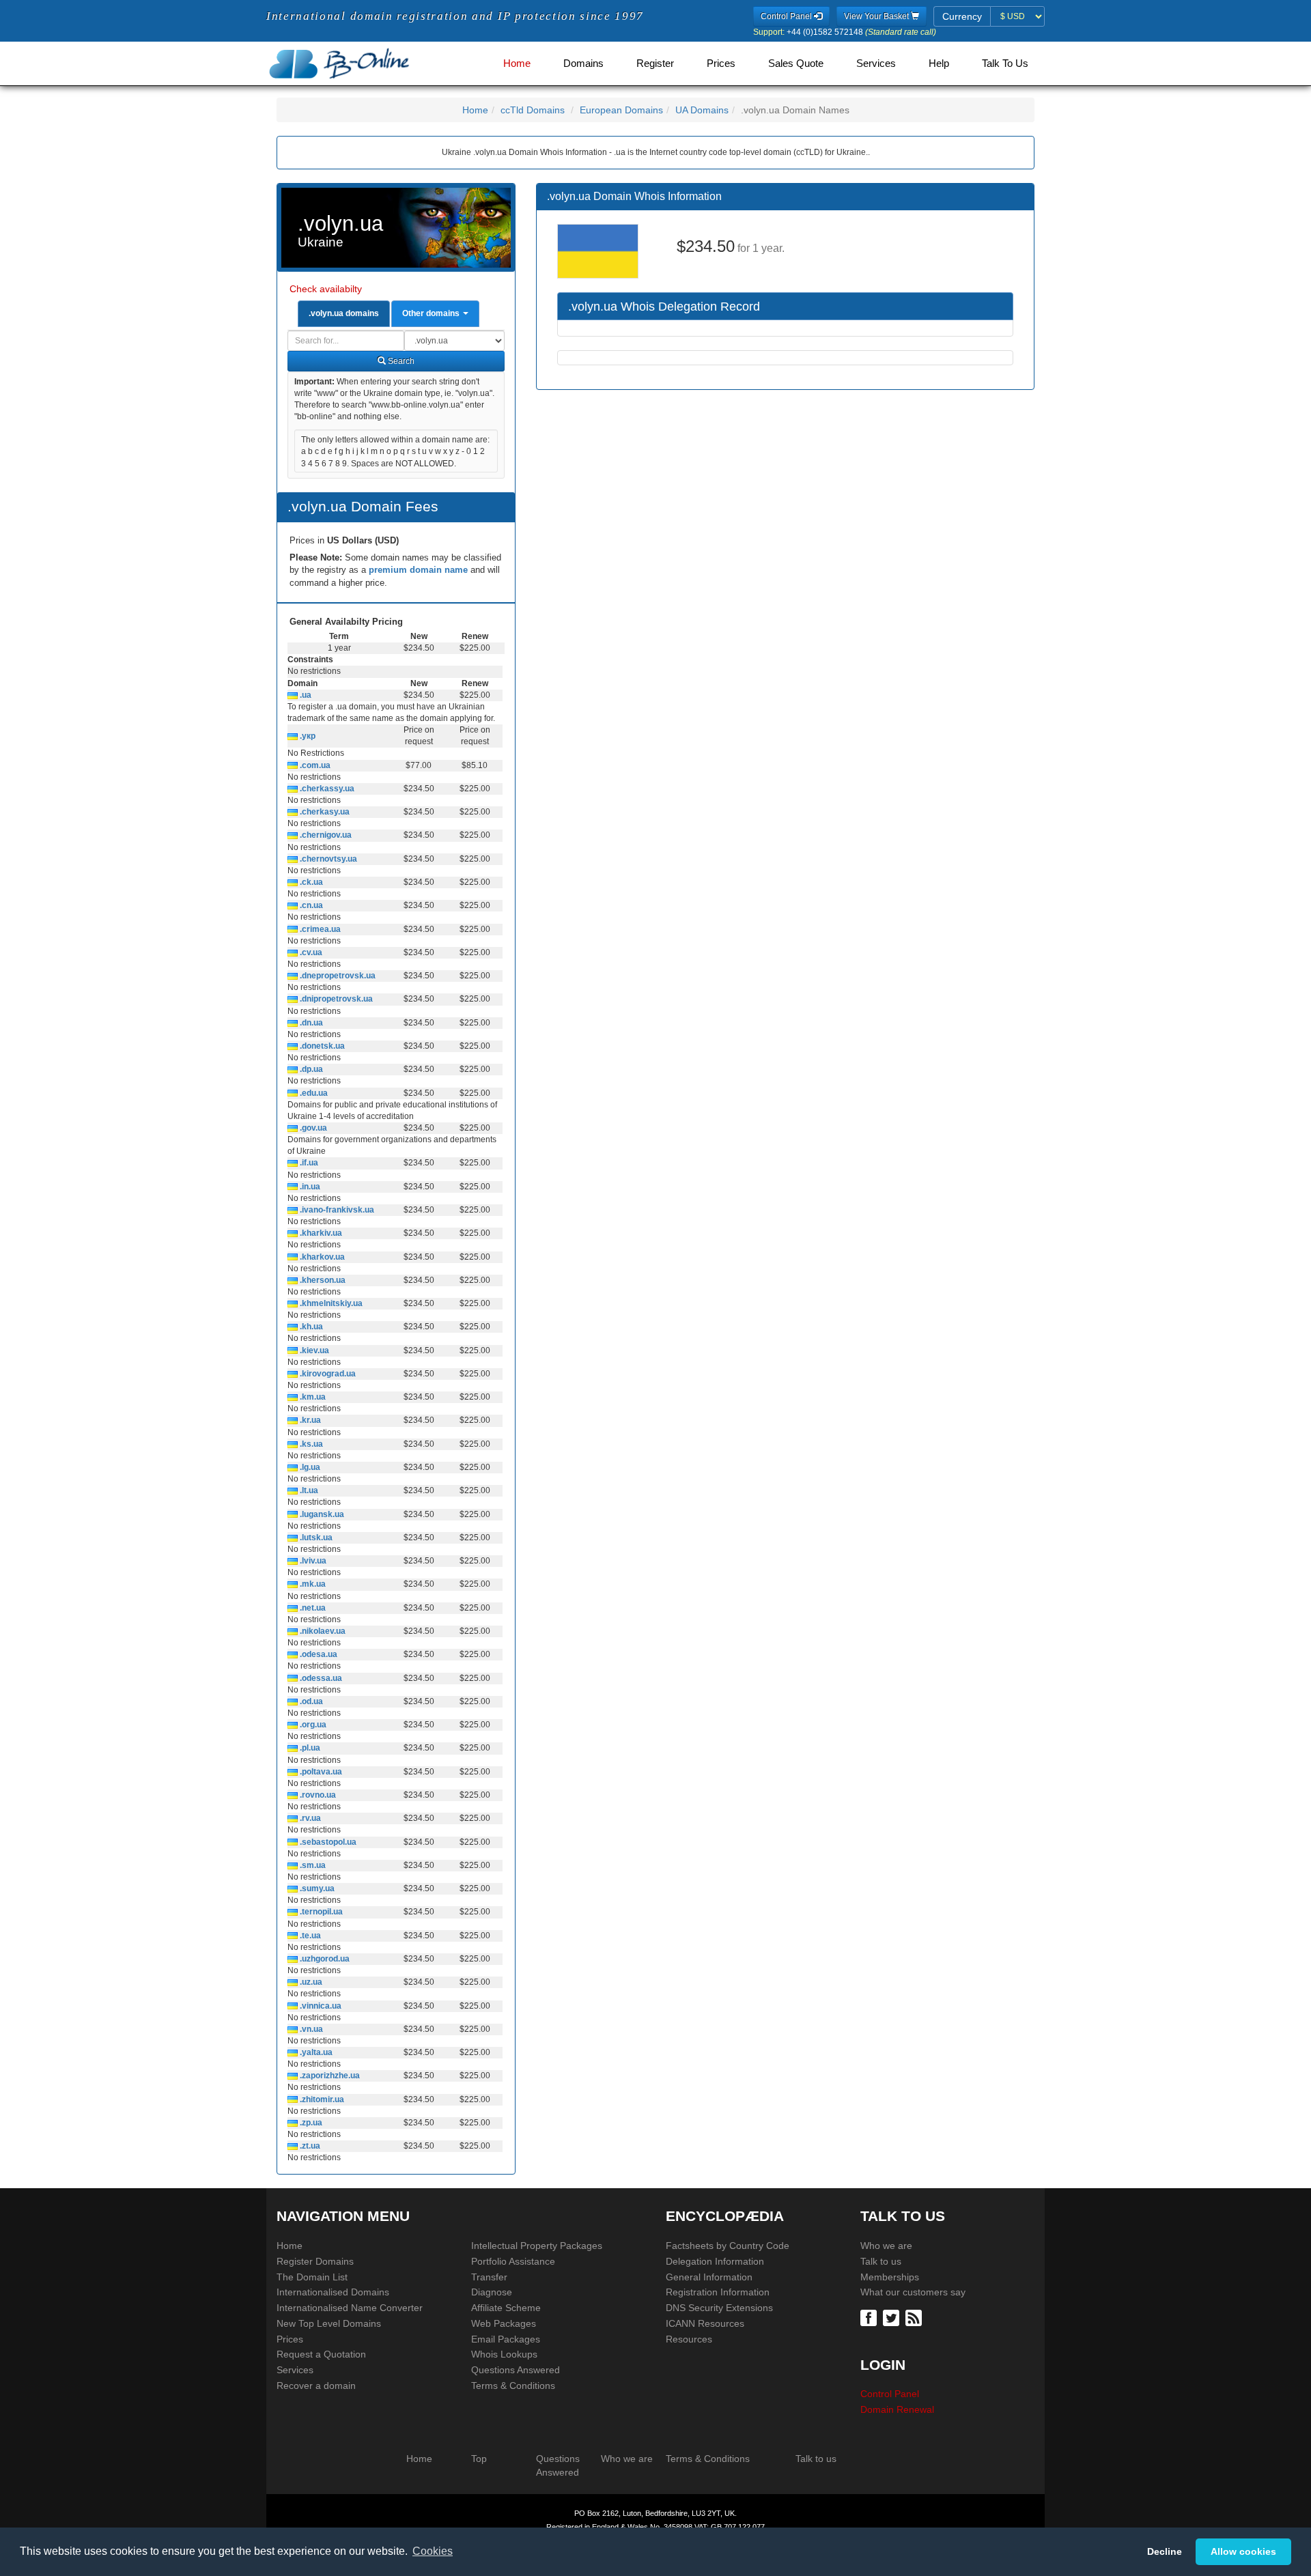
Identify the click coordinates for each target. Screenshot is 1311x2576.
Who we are (886, 2246)
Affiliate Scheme (506, 2308)
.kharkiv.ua (320, 1233)
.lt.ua (308, 1490)
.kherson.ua (322, 1280)
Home (517, 63)
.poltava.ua (320, 1772)
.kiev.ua (313, 1350)
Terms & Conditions (513, 2386)
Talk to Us (1005, 63)
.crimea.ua (319, 929)
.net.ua (312, 1608)
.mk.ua (312, 1584)
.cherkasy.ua (324, 812)
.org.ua (312, 1725)
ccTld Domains (533, 110)
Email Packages (506, 2339)
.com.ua (314, 765)
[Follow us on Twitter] (893, 2317)
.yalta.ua (315, 2052)
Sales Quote (796, 63)
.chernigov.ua (325, 835)
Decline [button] (1165, 2551)
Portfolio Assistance (513, 2261)
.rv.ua (309, 1818)
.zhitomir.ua (321, 2099)
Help (939, 63)
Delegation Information (715, 2261)
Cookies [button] (433, 2551)
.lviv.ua (312, 1561)
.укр (307, 736)
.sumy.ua (316, 1888)
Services (876, 63)
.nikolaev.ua (322, 1631)
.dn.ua (310, 1023)
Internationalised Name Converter (350, 2308)
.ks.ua (310, 1444)
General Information (709, 2277)
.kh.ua (310, 1327)
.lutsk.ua (315, 1538)
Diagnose (492, 2292)
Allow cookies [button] (1243, 2551)
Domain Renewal (897, 2409)
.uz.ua (310, 1982)
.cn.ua (310, 905)
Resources (689, 2339)
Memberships (890, 2277)
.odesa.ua (318, 1654)
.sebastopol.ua (327, 1842)
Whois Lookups (504, 2354)
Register (655, 63)
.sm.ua (312, 1865)
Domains (583, 63)
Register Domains (315, 2261)
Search (400, 361)
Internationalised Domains (333, 2292)
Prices (721, 63)
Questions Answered (516, 2370)
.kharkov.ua (321, 1257)
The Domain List (312, 2277)
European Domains (621, 110)
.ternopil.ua (320, 1912)
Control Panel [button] (787, 16)
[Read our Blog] (915, 2317)
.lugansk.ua (321, 1514)
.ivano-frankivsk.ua (336, 1210)
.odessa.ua (320, 1678)
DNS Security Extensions (719, 2308)
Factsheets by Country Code (728, 2246)
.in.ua (309, 1187)
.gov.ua (312, 1128)
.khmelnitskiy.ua (330, 1303)
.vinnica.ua (320, 2006)
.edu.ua (313, 1093)
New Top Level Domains (329, 2323)
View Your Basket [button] (877, 16)
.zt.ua (309, 2146)
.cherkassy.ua (326, 789)
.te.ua (309, 1936)
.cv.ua (310, 952)
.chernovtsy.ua (327, 859)
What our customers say (913, 2292)
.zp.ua (310, 2123)
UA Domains (702, 110)
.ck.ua (310, 882)
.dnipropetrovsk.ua (335, 999)
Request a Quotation (321, 2354)
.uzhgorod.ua (324, 1959)
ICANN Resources (705, 2323)
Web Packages (504, 2323)
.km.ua (312, 1397)
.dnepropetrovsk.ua (337, 976)
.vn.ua (310, 2029)
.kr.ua (309, 1420)
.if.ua (308, 1163)
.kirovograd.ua (327, 1374)
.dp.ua (310, 1069)
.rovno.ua (317, 1795)
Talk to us (881, 2261)
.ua (305, 695)
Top (479, 2459)
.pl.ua (309, 1748)
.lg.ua (309, 1467)
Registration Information (718, 2292)
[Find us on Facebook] (870, 2317)
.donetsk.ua (321, 1046)
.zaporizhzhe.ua (329, 2076)
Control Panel (890, 2394)
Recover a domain (316, 2386)
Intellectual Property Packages (537, 2246)
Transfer (489, 2277)
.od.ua (310, 1701)
